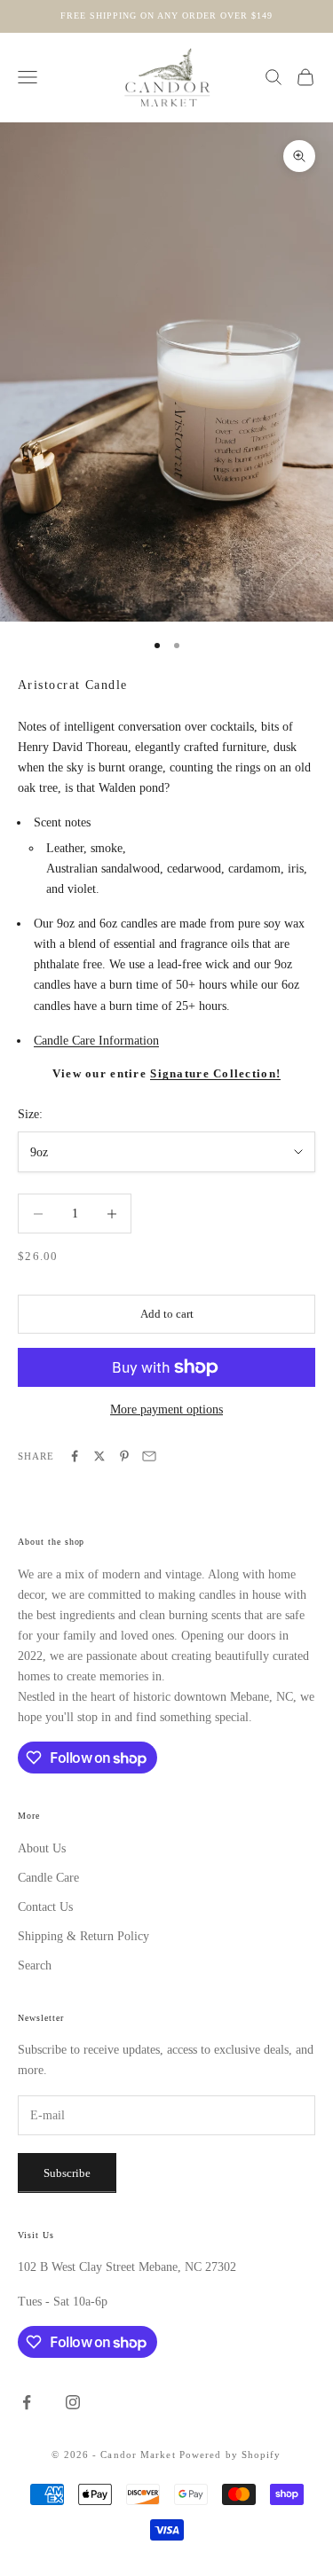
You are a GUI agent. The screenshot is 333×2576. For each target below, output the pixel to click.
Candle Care (48, 1878)
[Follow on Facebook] (27, 2402)
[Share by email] (149, 1456)
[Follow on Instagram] (73, 2402)
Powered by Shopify (230, 2455)
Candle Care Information (96, 1041)
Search (35, 1965)
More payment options (166, 1409)
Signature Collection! (215, 1074)
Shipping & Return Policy (83, 1936)
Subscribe (67, 2173)
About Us (42, 1848)
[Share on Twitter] (99, 1456)
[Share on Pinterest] (124, 1456)
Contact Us (45, 1907)
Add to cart (167, 1314)
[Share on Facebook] (75, 1456)
